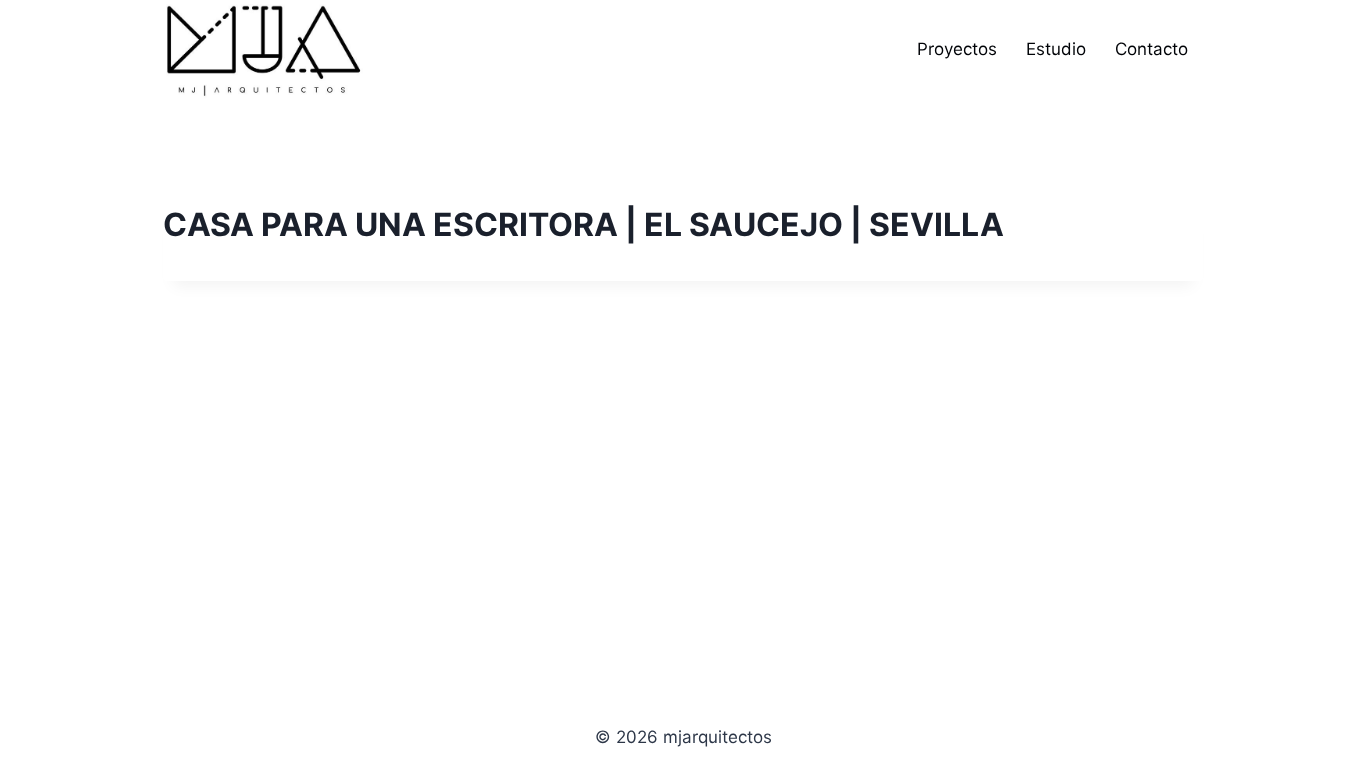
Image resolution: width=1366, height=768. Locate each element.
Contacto (1151, 49)
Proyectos (957, 49)
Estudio (1056, 49)
